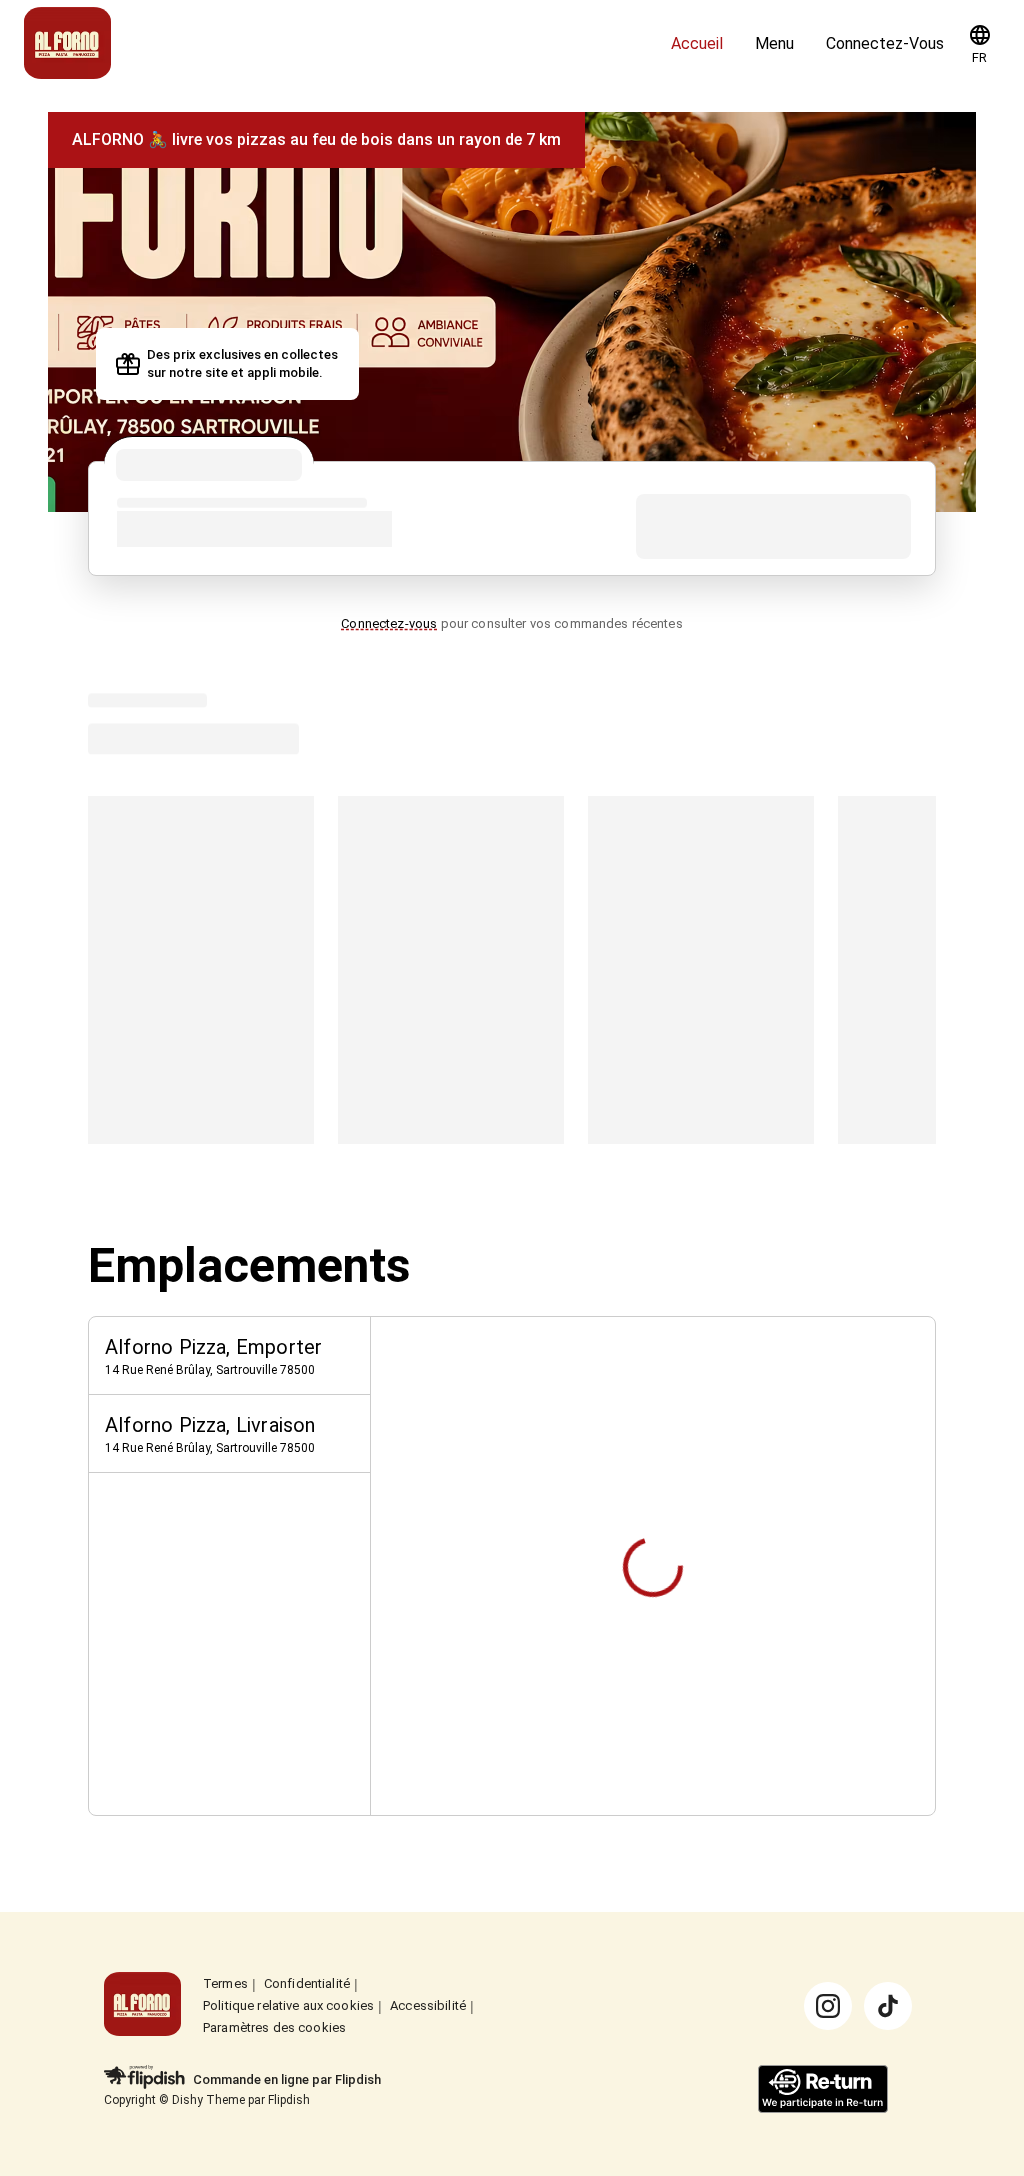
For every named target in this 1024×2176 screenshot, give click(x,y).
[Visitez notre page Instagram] (828, 2006)
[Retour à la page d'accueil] (142, 2005)
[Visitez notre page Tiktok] (888, 2006)
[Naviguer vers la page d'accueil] (339, 44)
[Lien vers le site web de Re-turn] (823, 2090)
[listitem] (229, 1356)
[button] (980, 44)
